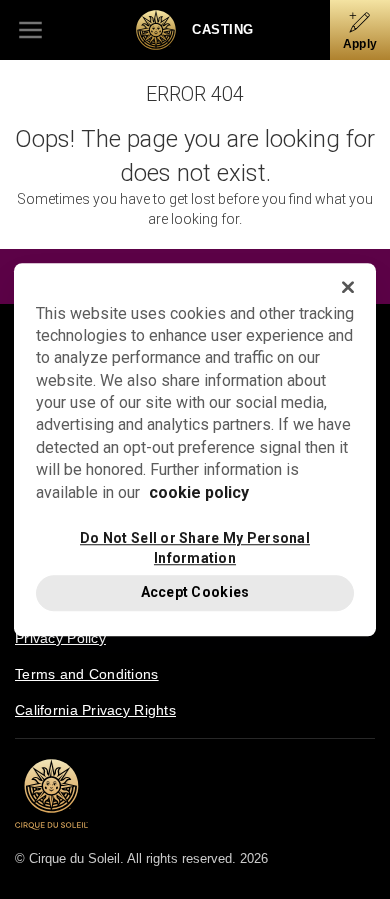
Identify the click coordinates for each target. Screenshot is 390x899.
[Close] (348, 287)
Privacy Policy (60, 638)
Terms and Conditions (87, 674)
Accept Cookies (195, 592)
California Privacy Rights (95, 710)
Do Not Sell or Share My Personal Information (195, 547)
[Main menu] (30, 30)
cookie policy (199, 492)
